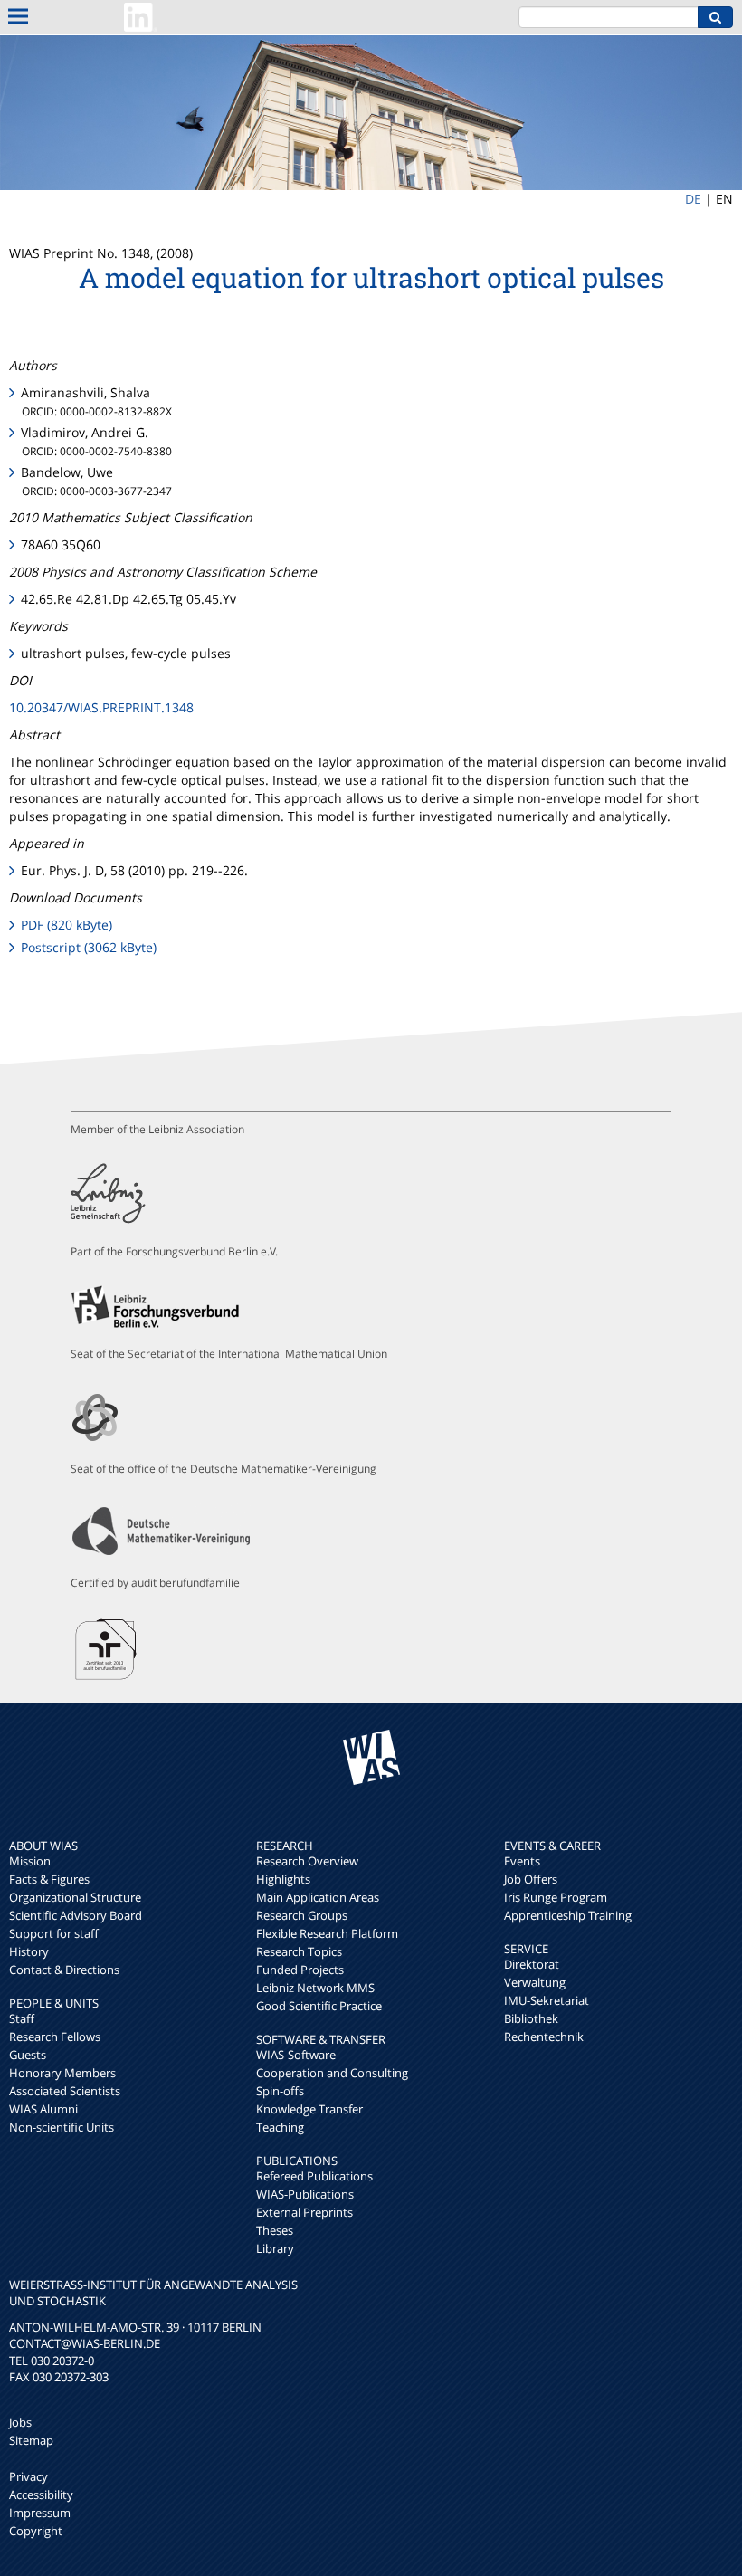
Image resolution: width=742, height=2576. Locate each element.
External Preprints (304, 2212)
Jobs (20, 2422)
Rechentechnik (544, 2037)
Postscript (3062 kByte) (89, 947)
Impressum (40, 2513)
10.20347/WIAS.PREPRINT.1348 (101, 707)
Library (275, 2248)
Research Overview (307, 1861)
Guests (28, 2055)
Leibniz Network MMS (315, 1988)
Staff (22, 2018)
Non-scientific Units (62, 2127)
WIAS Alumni (43, 2109)
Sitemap (31, 2440)
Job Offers (531, 1879)
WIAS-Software (296, 2055)
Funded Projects (300, 1970)
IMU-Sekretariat (547, 2000)
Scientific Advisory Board (76, 1915)
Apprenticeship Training (568, 1915)
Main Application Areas (318, 1897)
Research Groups (302, 1915)
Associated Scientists (65, 2091)
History (29, 1951)
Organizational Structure (75, 1897)
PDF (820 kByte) (67, 925)
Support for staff (54, 1933)
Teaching (280, 2127)
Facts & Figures (49, 1879)
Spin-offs (280, 2091)
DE (693, 199)
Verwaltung (535, 1982)
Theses (275, 2230)
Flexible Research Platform (327, 1933)
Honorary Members (62, 2073)
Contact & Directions (64, 1970)
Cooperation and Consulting (332, 2073)
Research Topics (299, 1951)
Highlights (283, 1879)
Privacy (29, 2476)
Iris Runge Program (556, 1897)
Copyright (36, 2531)
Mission (30, 1861)
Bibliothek (531, 2018)
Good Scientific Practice (319, 2006)
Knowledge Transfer (309, 2109)
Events (522, 1861)
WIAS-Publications (305, 2194)
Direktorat (532, 1964)
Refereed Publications (314, 2176)
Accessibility (41, 2495)
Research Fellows (55, 2037)
